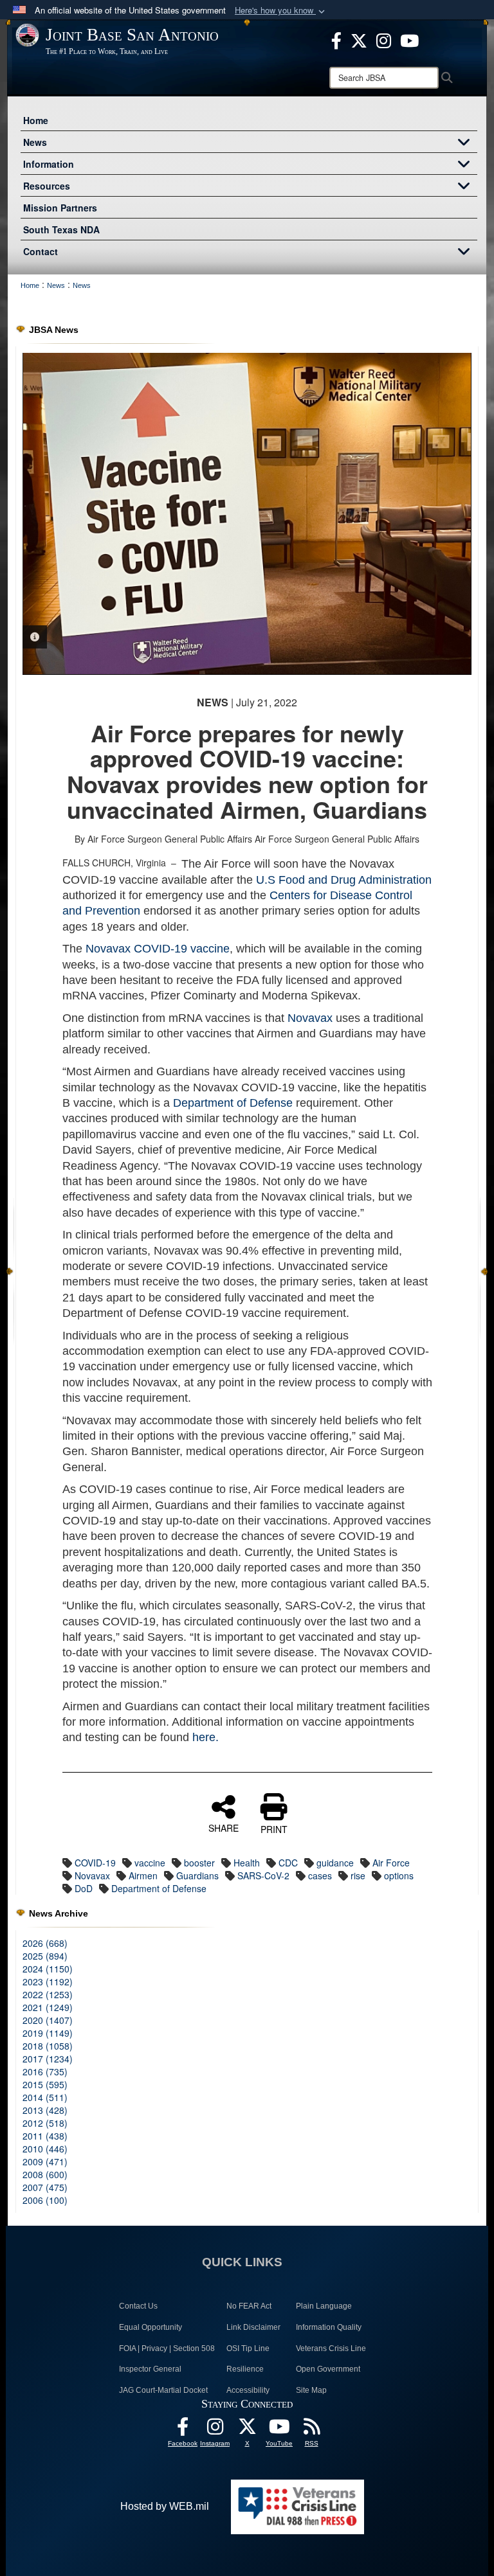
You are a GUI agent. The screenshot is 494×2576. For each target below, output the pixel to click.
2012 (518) (45, 2123)
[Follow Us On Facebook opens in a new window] (183, 2430)
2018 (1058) (48, 2046)
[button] (281, 11)
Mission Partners (60, 208)
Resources (47, 186)
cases (320, 1875)
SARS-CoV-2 (263, 1875)
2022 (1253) (48, 1994)
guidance (335, 1863)
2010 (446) (45, 2149)
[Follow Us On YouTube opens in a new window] (279, 2430)
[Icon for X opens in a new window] (359, 39)
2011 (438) (45, 2136)
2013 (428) (45, 2110)
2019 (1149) (48, 2033)
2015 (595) (45, 2084)
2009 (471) (45, 2161)
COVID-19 (95, 1863)
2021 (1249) (48, 2007)
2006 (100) (45, 2200)
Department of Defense (233, 1103)
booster (199, 1863)
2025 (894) (45, 1956)
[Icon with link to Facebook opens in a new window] (336, 39)
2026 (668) (45, 1943)
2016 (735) (45, 2071)
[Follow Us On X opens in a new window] (247, 2430)
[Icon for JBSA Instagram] (215, 2430)
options (399, 1875)
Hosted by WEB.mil (165, 2506)
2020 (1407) (48, 2020)
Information (49, 164)
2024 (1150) (48, 1969)
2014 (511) (45, 2097)
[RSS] (311, 2430)
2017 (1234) (48, 2059)
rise (358, 1875)
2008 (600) (45, 2174)
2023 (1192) (48, 1981)
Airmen (143, 1875)
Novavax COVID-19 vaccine (156, 949)
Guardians (197, 1875)
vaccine (150, 1863)
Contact (41, 251)
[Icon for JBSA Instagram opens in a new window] (384, 39)
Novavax (310, 1018)
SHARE (224, 1827)
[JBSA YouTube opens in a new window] (409, 39)
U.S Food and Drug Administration (344, 880)
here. (206, 1737)
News (35, 142)
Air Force (391, 1863)
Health (247, 1863)
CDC (288, 1863)
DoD (84, 1888)
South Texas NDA (61, 229)
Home (36, 120)
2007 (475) (45, 2187)
